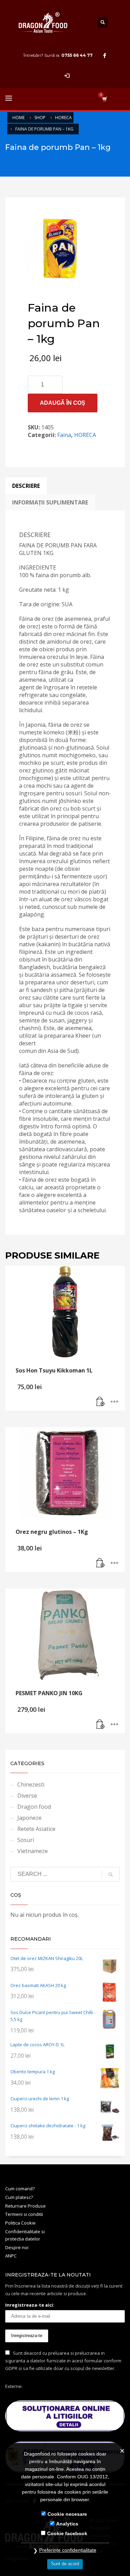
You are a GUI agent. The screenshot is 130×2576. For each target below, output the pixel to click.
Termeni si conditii (24, 2214)
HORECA (85, 435)
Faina (64, 435)
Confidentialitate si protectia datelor (25, 2235)
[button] (101, 1402)
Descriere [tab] (26, 486)
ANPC (11, 2256)
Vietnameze (33, 1851)
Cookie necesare (67, 2514)
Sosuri (26, 1840)
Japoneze (29, 1818)
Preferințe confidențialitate (68, 2550)
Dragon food (34, 1807)
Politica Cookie (20, 2223)
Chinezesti (31, 1785)
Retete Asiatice (36, 1829)
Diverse (27, 1796)
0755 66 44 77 (77, 55)
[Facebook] (105, 55)
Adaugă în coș (63, 403)
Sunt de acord (65, 2564)
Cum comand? (20, 2189)
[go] (111, 1875)
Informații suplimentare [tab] (50, 502)
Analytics (67, 2524)
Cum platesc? (19, 2197)
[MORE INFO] (114, 1402)
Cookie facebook (67, 2533)
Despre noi (17, 2247)
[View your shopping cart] (104, 99)
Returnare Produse (25, 2206)
